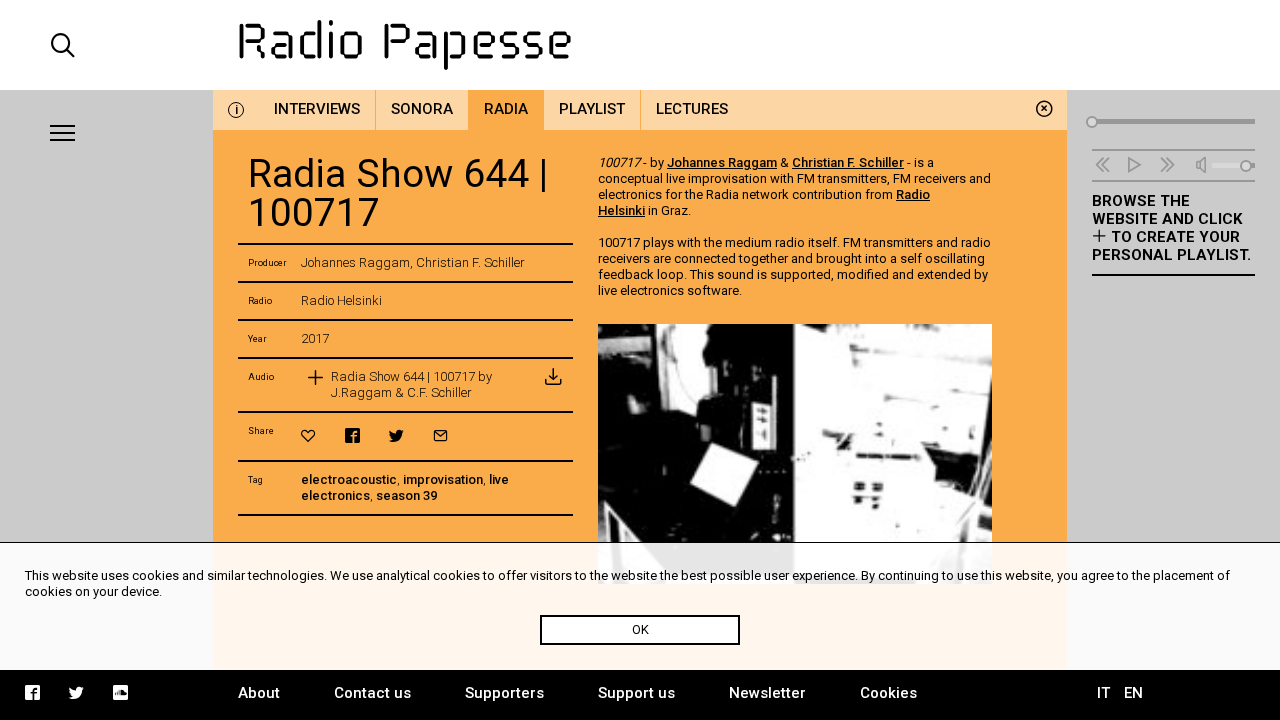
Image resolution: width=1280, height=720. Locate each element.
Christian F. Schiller (848, 162)
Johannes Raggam (722, 162)
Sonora (422, 109)
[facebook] (352, 435)
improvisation (443, 479)
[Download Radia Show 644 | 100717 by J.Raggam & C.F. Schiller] (553, 385)
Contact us (372, 693)
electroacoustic (349, 479)
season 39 (406, 495)
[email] (440, 435)
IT (1103, 693)
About (259, 693)
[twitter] (396, 435)
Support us (636, 693)
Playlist (592, 109)
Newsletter (767, 693)
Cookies (888, 693)
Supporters (504, 693)
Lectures (692, 109)
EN (1133, 693)
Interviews (317, 109)
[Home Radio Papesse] (639, 45)
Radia (506, 109)
